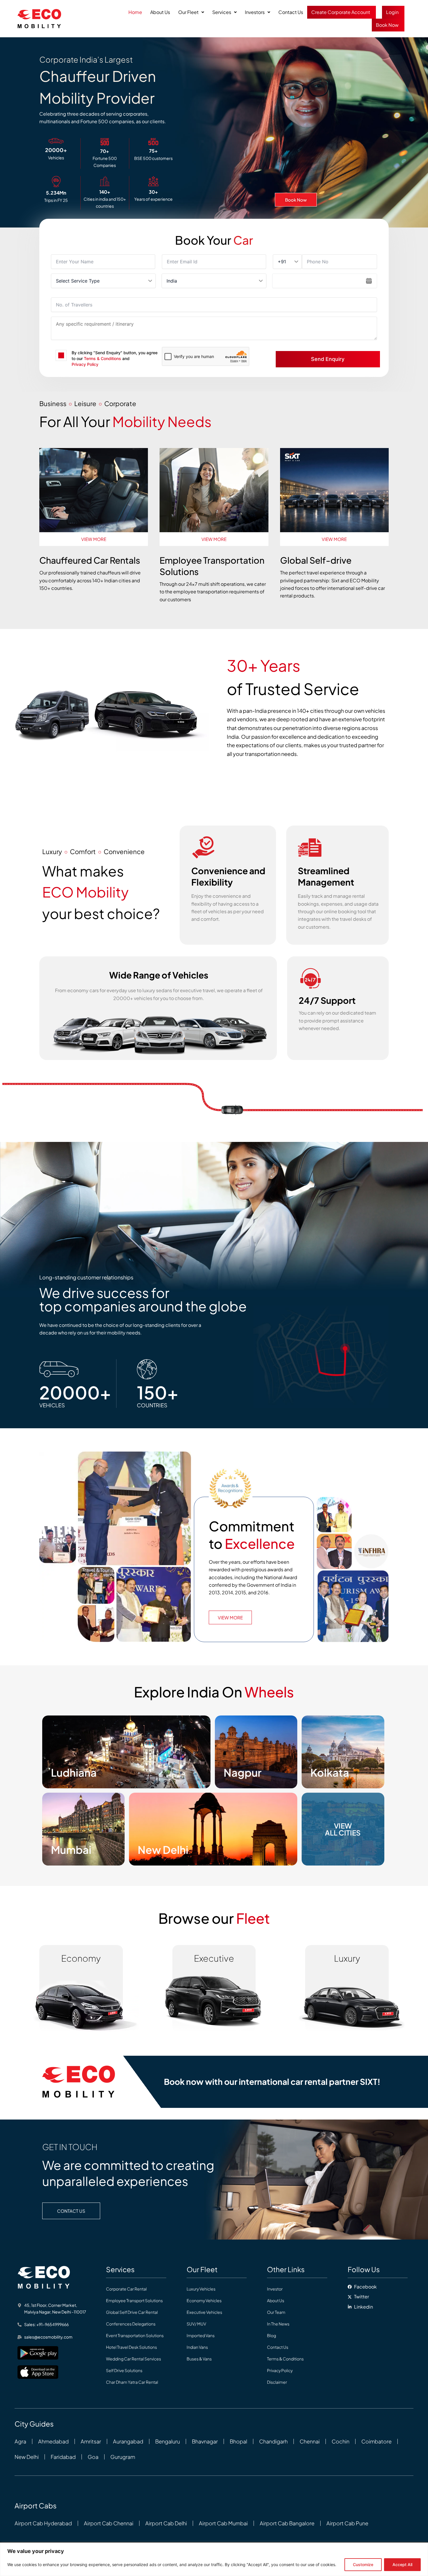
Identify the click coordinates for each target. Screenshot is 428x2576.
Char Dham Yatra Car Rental (132, 2382)
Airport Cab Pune (347, 2523)
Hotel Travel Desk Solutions (131, 2347)
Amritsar (91, 2441)
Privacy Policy (85, 364)
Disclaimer (277, 2382)
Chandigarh (273, 2441)
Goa (93, 2457)
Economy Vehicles (204, 2300)
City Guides (34, 2424)
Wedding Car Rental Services (133, 2359)
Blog (272, 2335)
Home (135, 12)
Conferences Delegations (131, 2324)
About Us (160, 12)
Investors (255, 12)
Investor (275, 2289)
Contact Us (291, 12)
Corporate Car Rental (126, 2289)
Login (392, 12)
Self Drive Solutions (124, 2370)
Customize (363, 2564)
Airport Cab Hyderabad (43, 2523)
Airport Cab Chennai (109, 2523)
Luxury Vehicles (201, 2289)
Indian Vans (197, 2347)
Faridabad (63, 2457)
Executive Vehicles (204, 2312)
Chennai (310, 2441)
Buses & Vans (199, 2359)
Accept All (402, 2564)
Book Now (387, 25)
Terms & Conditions (102, 358)
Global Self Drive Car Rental (132, 2312)
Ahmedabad (53, 2441)
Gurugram (123, 2457)
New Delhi (27, 2457)
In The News (278, 2324)
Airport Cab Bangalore (287, 2523)
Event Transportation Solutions (135, 2335)
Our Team (276, 2312)
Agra (20, 2441)
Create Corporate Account (341, 12)
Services (222, 12)
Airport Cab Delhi (166, 2523)
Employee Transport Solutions (134, 2300)
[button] (191, 12)
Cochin (341, 2441)
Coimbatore (376, 2441)
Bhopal (238, 2441)
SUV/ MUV (196, 2324)
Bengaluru (168, 2441)
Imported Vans (201, 2335)
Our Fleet (188, 12)
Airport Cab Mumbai (223, 2523)
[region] (214, 2559)
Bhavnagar (205, 2441)
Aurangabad (128, 2441)
